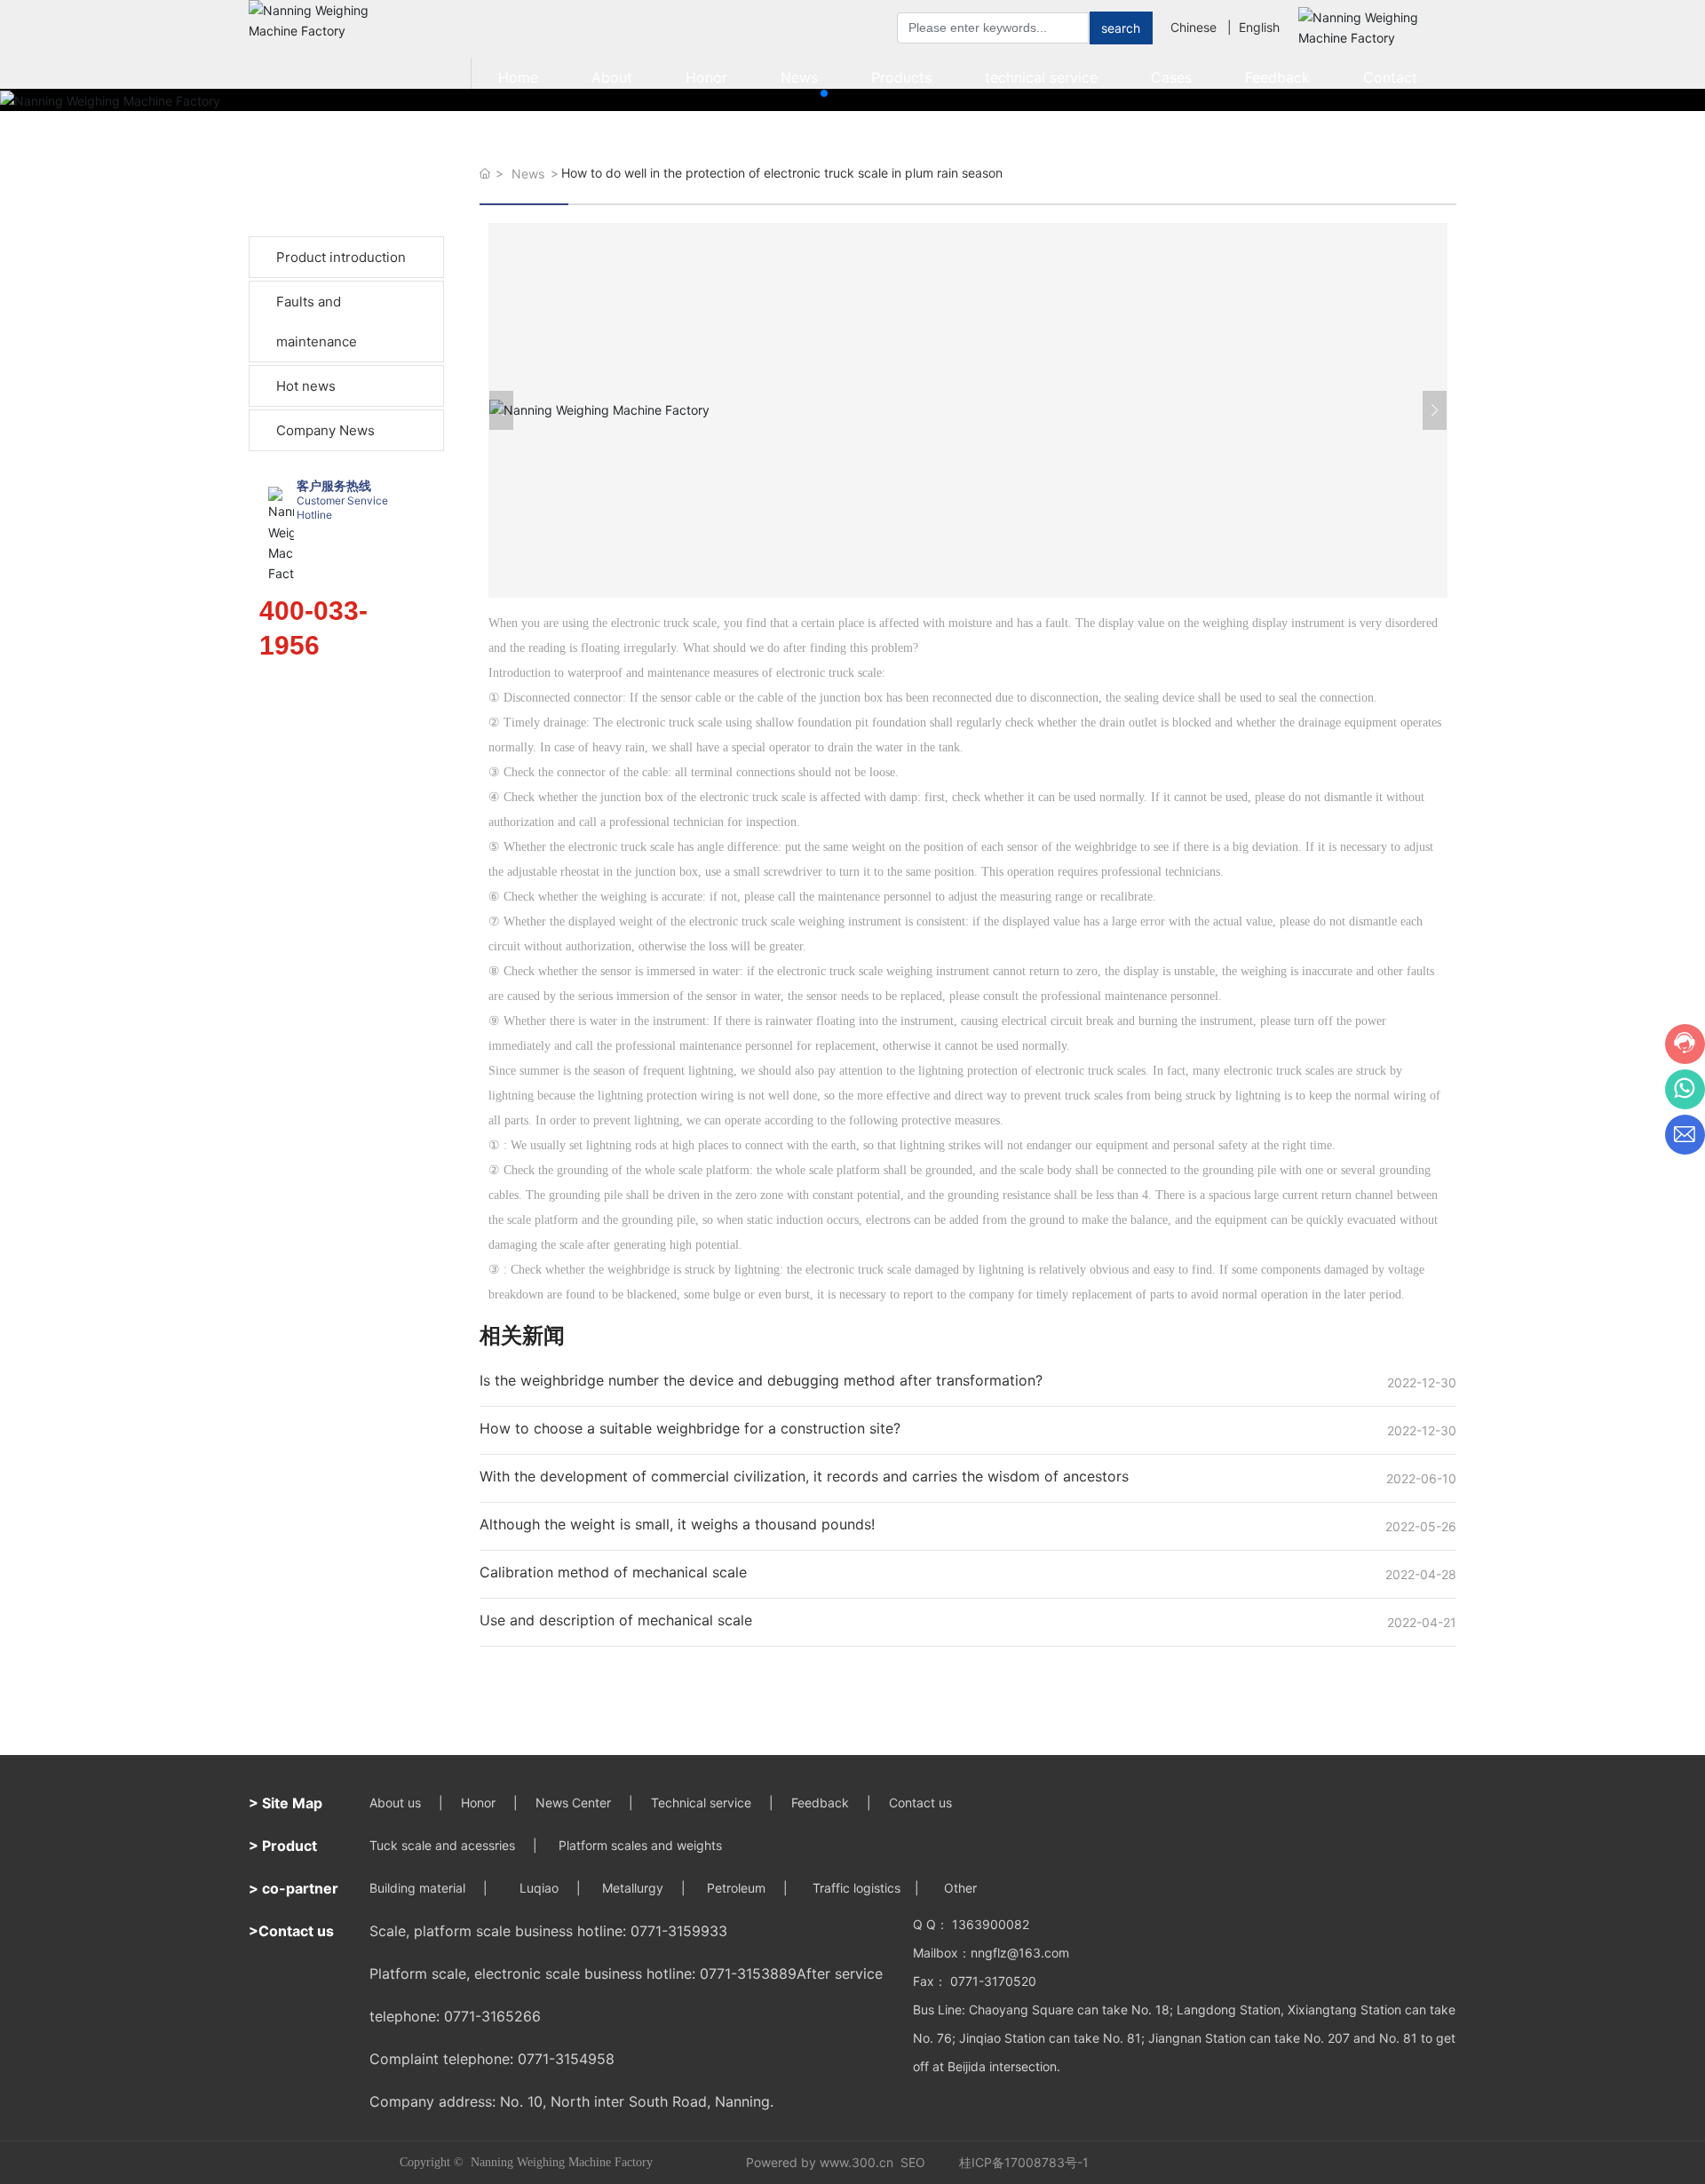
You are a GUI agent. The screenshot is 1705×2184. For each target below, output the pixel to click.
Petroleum (736, 1888)
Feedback (820, 1803)
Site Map (292, 1803)
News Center (573, 1803)
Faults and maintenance (317, 322)
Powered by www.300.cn (820, 2162)
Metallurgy (633, 1888)
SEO (913, 2162)
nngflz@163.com (1020, 1953)
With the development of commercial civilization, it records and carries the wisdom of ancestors (804, 1476)
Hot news (306, 386)
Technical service (701, 1803)
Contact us (922, 1803)
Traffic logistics (856, 1888)
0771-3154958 (566, 2059)
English (1259, 27)
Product (289, 1846)
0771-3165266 (492, 2016)
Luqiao (539, 1888)
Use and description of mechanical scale (616, 1620)
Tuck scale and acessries (442, 1845)
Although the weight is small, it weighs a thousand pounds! (677, 1524)
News (528, 174)
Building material (417, 1888)
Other (959, 1888)
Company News (325, 430)
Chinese (1193, 27)
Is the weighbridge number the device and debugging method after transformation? (761, 1380)
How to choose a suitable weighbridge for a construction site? (690, 1428)
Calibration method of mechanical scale (613, 1572)
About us (395, 1803)
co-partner (300, 1888)
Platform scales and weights (640, 1845)
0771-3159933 (679, 1931)
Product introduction (341, 257)
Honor (478, 1803)
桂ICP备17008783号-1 (1024, 2162)
